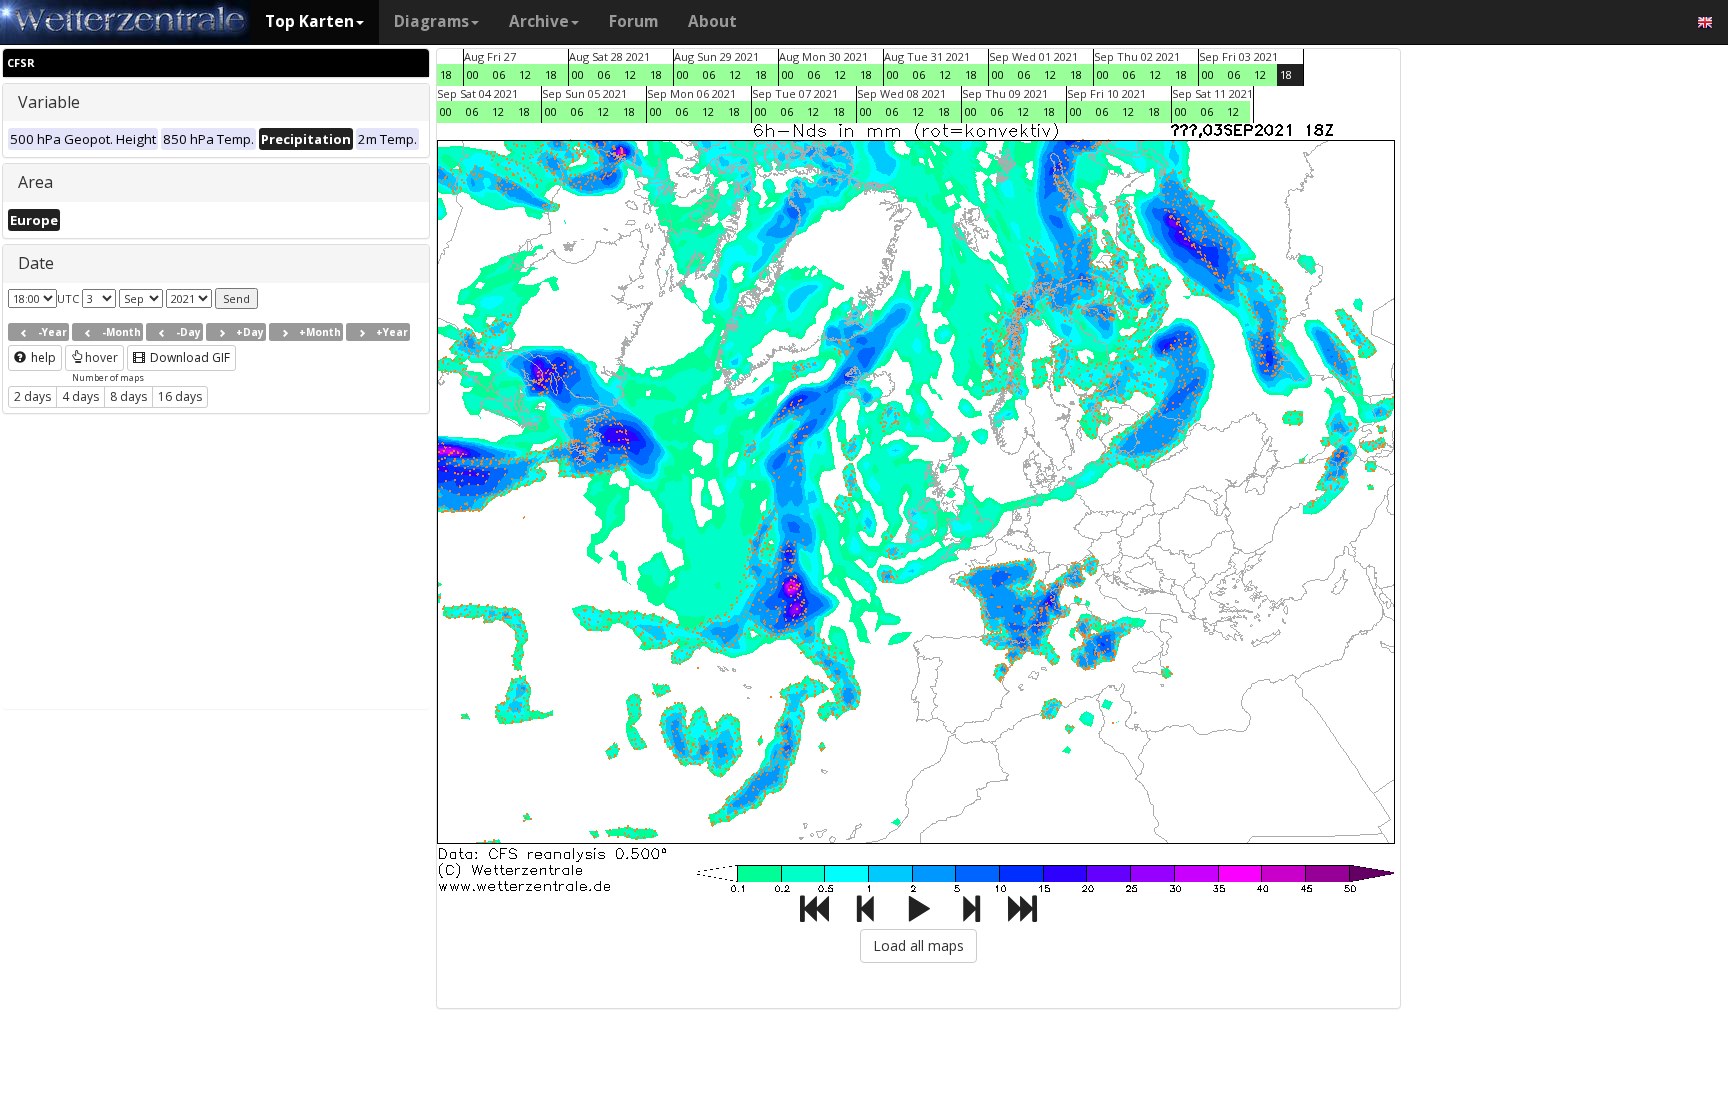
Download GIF (188, 357)
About (712, 21)
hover (101, 357)
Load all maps (918, 945)
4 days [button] (80, 396)
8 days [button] (128, 396)
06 (499, 74)
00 (473, 74)
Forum (633, 21)
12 (525, 74)
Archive (539, 21)
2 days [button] (32, 396)
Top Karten (309, 21)
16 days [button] (180, 396)
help (42, 357)
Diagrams (431, 21)
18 (446, 74)
